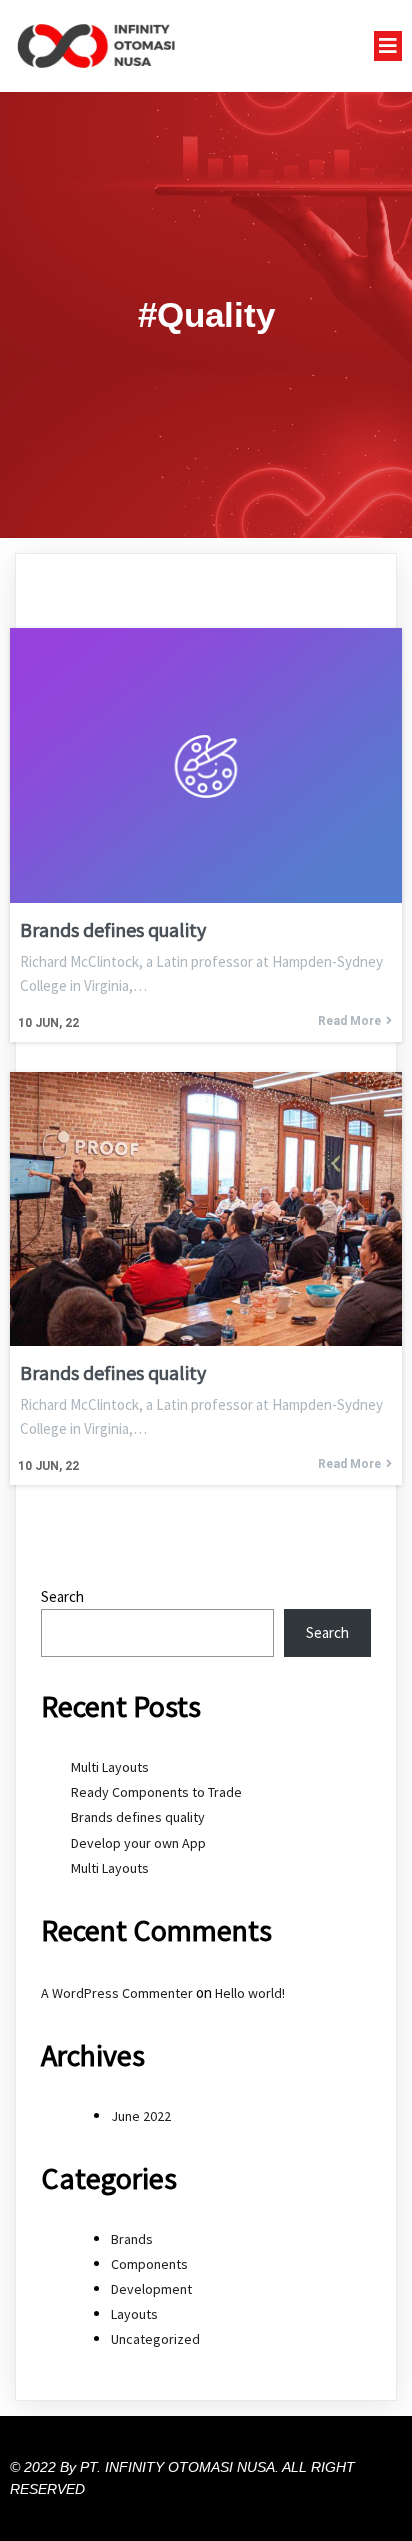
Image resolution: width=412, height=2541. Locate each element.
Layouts (134, 2314)
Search (62, 1596)
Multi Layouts (110, 1767)
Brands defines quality (138, 1817)
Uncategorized (155, 2339)
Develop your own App (138, 1843)
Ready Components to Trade (156, 1792)
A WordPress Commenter (117, 1993)
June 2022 (141, 2116)
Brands (132, 2239)
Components (149, 2264)
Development (151, 2289)
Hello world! (250, 1993)
